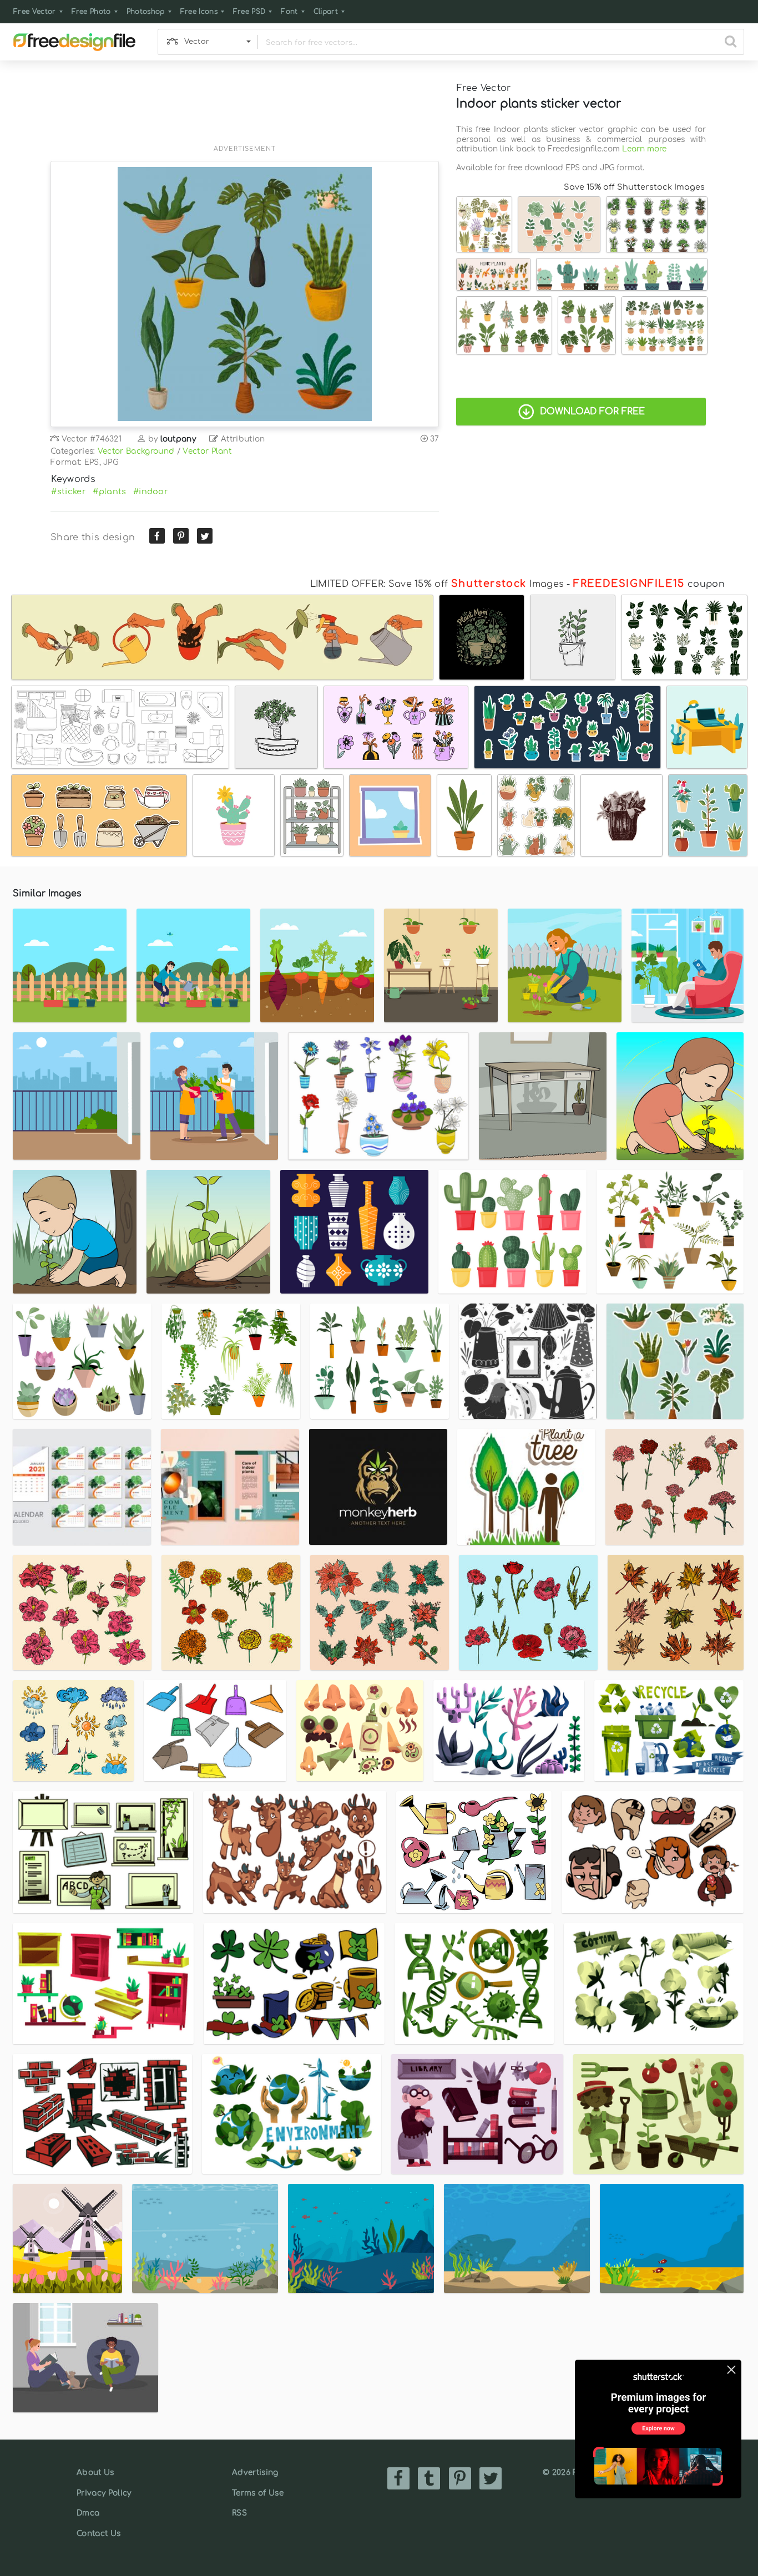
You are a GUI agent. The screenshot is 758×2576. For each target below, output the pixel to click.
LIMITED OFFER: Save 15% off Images (437, 584)
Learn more (644, 149)
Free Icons (199, 12)
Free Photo (91, 12)
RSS (239, 2513)
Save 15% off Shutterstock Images (634, 187)
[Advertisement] (245, 109)
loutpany (178, 439)
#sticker (69, 491)
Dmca (88, 2513)
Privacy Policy (104, 2493)
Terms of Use (258, 2493)
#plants (109, 491)
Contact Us (98, 2534)
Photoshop (146, 12)
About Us (95, 2473)
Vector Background (136, 451)
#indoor (151, 491)
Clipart (326, 12)
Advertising (255, 2473)
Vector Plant (207, 451)
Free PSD (249, 12)
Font (289, 12)
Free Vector (35, 12)
